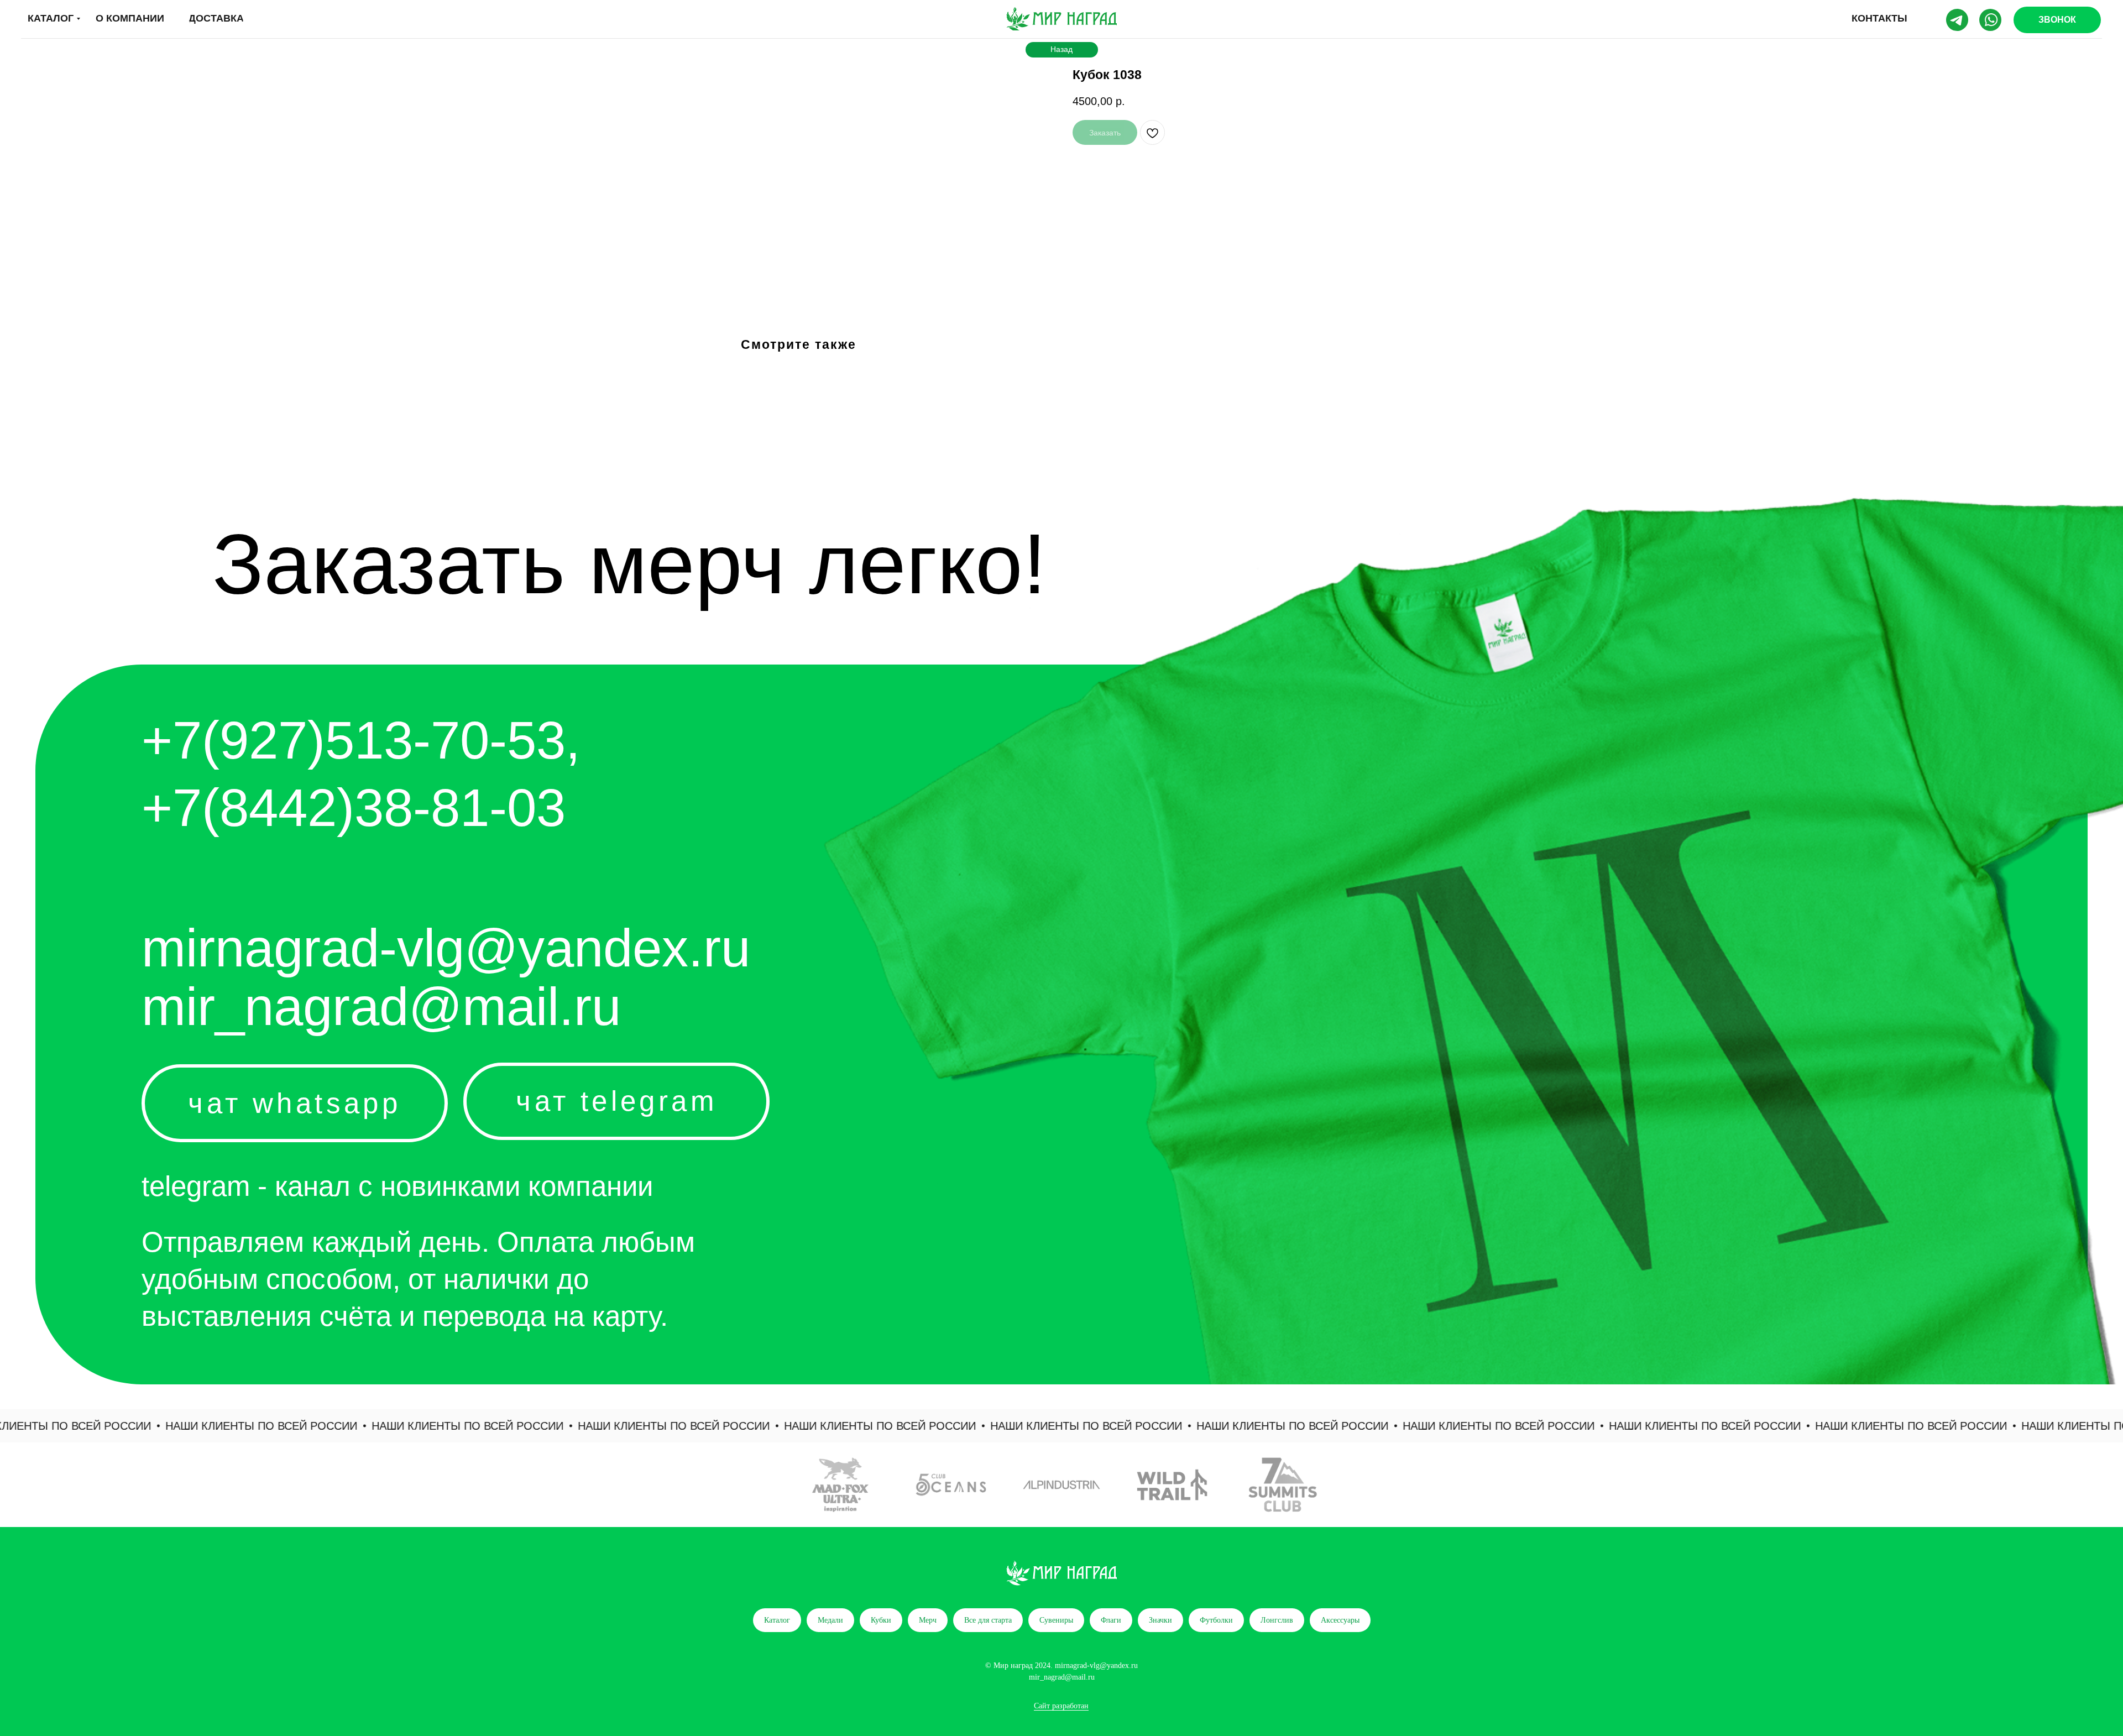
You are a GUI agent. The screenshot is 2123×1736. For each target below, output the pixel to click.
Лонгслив (1277, 1620)
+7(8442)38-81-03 (354, 807)
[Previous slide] (25, 1485)
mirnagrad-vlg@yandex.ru (446, 948)
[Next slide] (2098, 1485)
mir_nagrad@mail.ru (381, 1006)
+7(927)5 (248, 740)
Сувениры (1056, 1620)
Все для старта (988, 1620)
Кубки (881, 1620)
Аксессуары (1340, 1620)
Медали (830, 1620)
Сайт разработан (1061, 1706)
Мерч (928, 1620)
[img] (1061, 19)
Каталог (777, 1620)
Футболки (1216, 1620)
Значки (1160, 1620)
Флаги (1111, 1620)
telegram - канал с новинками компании (397, 1186)
